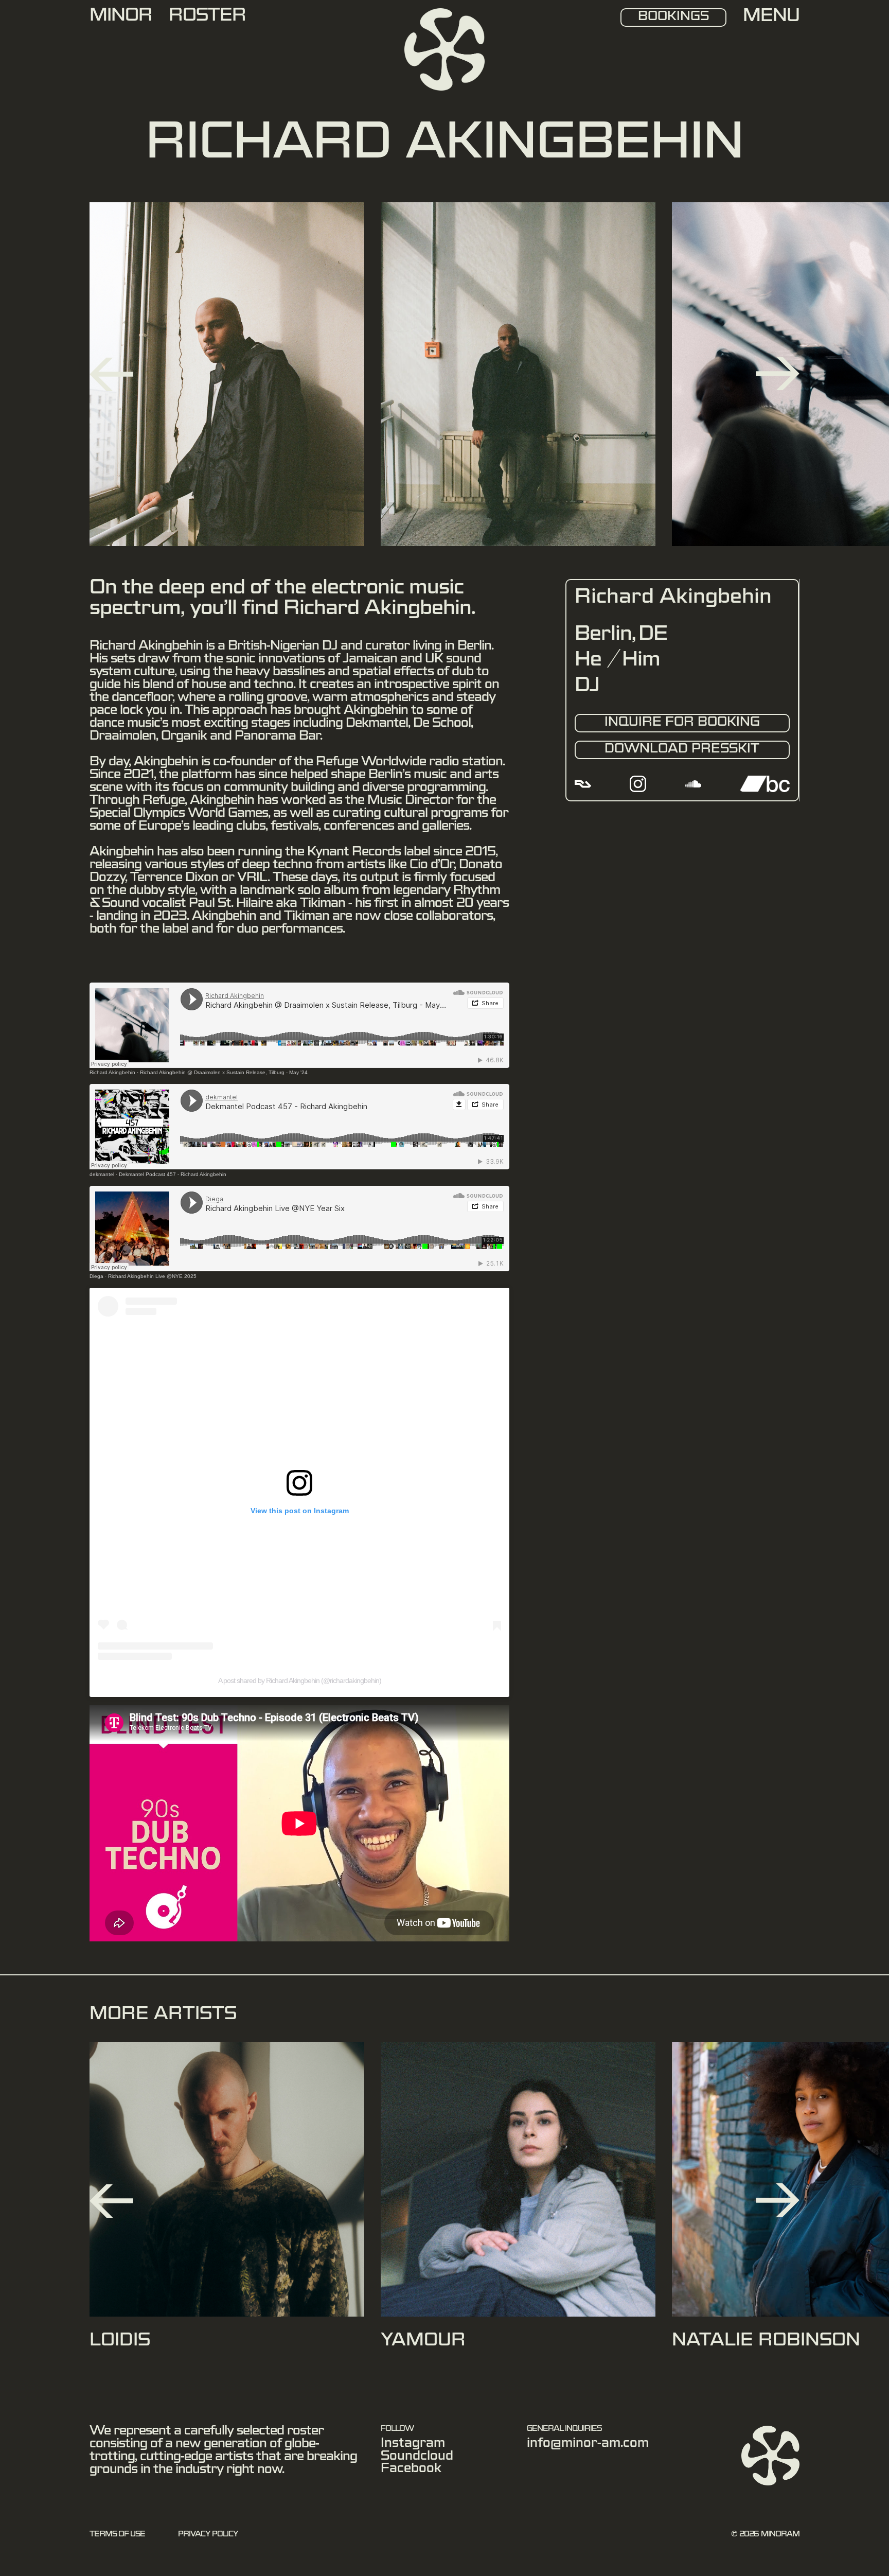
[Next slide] (778, 374)
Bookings (673, 17)
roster (207, 17)
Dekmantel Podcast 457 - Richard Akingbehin (173, 1174)
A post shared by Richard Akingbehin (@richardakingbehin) (300, 1680)
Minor (121, 17)
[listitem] (227, 2201)
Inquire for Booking (682, 723)
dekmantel (102, 1174)
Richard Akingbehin (112, 1072)
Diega (96, 1276)
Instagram (413, 2445)
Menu (771, 18)
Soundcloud (417, 2458)
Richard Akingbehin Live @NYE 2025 (152, 1276)
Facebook (411, 2470)
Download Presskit (682, 750)
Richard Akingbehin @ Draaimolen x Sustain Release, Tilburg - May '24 (224, 1072)
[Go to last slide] (111, 374)
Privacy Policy (208, 2535)
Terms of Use (117, 2535)
